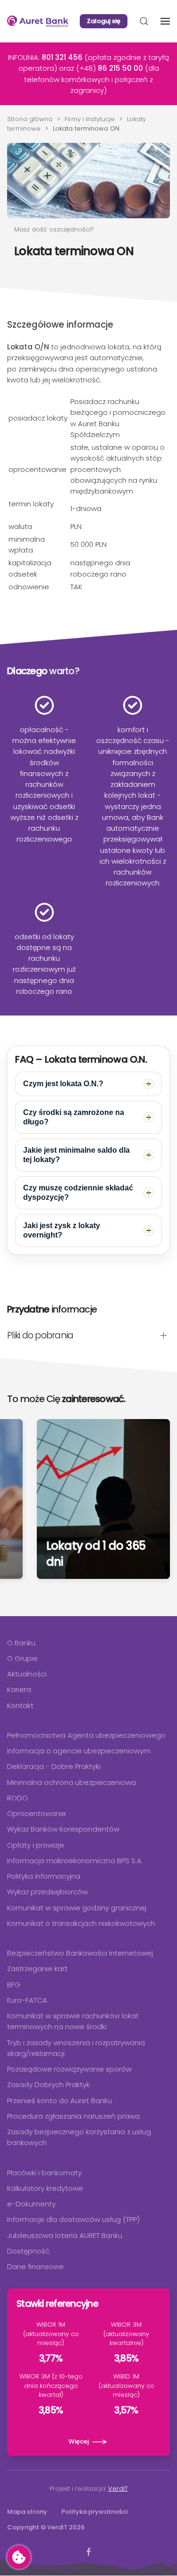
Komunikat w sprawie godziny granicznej (77, 1908)
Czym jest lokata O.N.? (63, 1084)
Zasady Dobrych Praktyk (48, 2085)
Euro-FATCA (27, 2000)
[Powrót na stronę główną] (38, 21)
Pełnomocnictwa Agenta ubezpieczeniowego (86, 1735)
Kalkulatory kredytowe (45, 2188)
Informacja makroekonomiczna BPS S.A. (75, 1861)
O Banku (21, 1643)
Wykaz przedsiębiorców (47, 1892)
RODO (17, 1798)
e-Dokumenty (31, 2204)
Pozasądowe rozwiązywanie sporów (69, 2069)
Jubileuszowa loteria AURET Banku (65, 2235)
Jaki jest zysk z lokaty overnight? (62, 1230)
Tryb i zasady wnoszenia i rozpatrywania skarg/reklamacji (76, 2048)
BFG (14, 1985)
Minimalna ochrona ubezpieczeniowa (72, 1782)
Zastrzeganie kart (37, 1969)
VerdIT (118, 2489)
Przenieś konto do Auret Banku (59, 2101)
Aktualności (27, 1674)
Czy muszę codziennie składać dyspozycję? (78, 1193)
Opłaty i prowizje (36, 1845)
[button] (144, 21)
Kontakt (20, 1705)
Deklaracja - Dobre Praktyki (54, 1766)
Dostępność (28, 2251)
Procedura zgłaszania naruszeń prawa (73, 2116)
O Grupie (22, 1658)
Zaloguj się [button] (104, 21)
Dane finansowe (35, 2266)
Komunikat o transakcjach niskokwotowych (81, 1923)
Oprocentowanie (37, 1813)
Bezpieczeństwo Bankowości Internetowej (80, 1953)
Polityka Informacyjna (44, 1876)
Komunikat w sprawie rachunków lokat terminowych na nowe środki (73, 2021)
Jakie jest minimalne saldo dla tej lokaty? (76, 1155)
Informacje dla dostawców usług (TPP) (73, 2219)
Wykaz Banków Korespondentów (63, 1829)
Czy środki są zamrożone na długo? (74, 1117)
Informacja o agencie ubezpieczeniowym (79, 1751)
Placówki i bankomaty (44, 2173)
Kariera (19, 1689)
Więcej (79, 2441)
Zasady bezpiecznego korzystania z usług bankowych (79, 2137)
